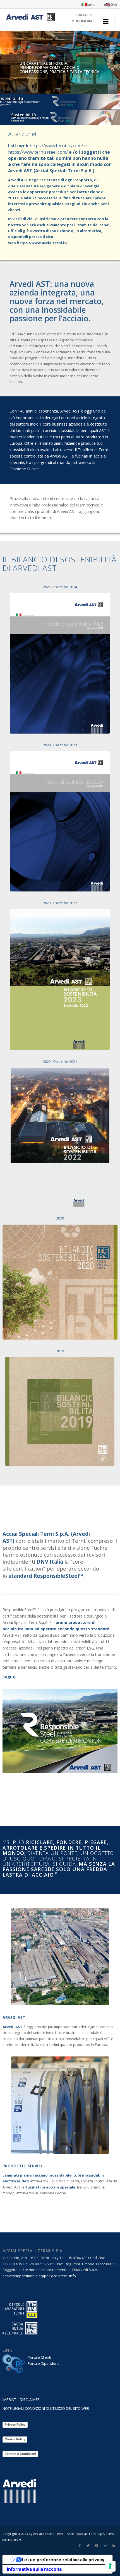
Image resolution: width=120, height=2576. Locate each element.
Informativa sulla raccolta (34, 2569)
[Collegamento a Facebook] (80, 2545)
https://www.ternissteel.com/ (38, 152)
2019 (60, 1351)
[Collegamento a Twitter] (88, 2545)
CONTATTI (84, 15)
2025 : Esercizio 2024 (60, 587)
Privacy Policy (15, 2425)
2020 (60, 1218)
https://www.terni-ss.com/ (56, 146)
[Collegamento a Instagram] (105, 2545)
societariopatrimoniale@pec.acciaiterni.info (39, 2276)
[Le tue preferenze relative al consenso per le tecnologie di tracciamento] (110, 2566)
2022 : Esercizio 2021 (60, 1062)
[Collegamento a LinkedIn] (113, 2545)
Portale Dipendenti (44, 2363)
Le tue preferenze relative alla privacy (63, 2560)
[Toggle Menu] (106, 21)
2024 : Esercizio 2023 (60, 745)
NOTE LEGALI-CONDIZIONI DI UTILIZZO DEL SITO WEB (46, 2408)
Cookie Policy (15, 2439)
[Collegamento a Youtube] (97, 2545)
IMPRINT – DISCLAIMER (21, 2399)
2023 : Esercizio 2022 (60, 903)
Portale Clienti (39, 2357)
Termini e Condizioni (20, 2454)
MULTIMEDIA (82, 21)
